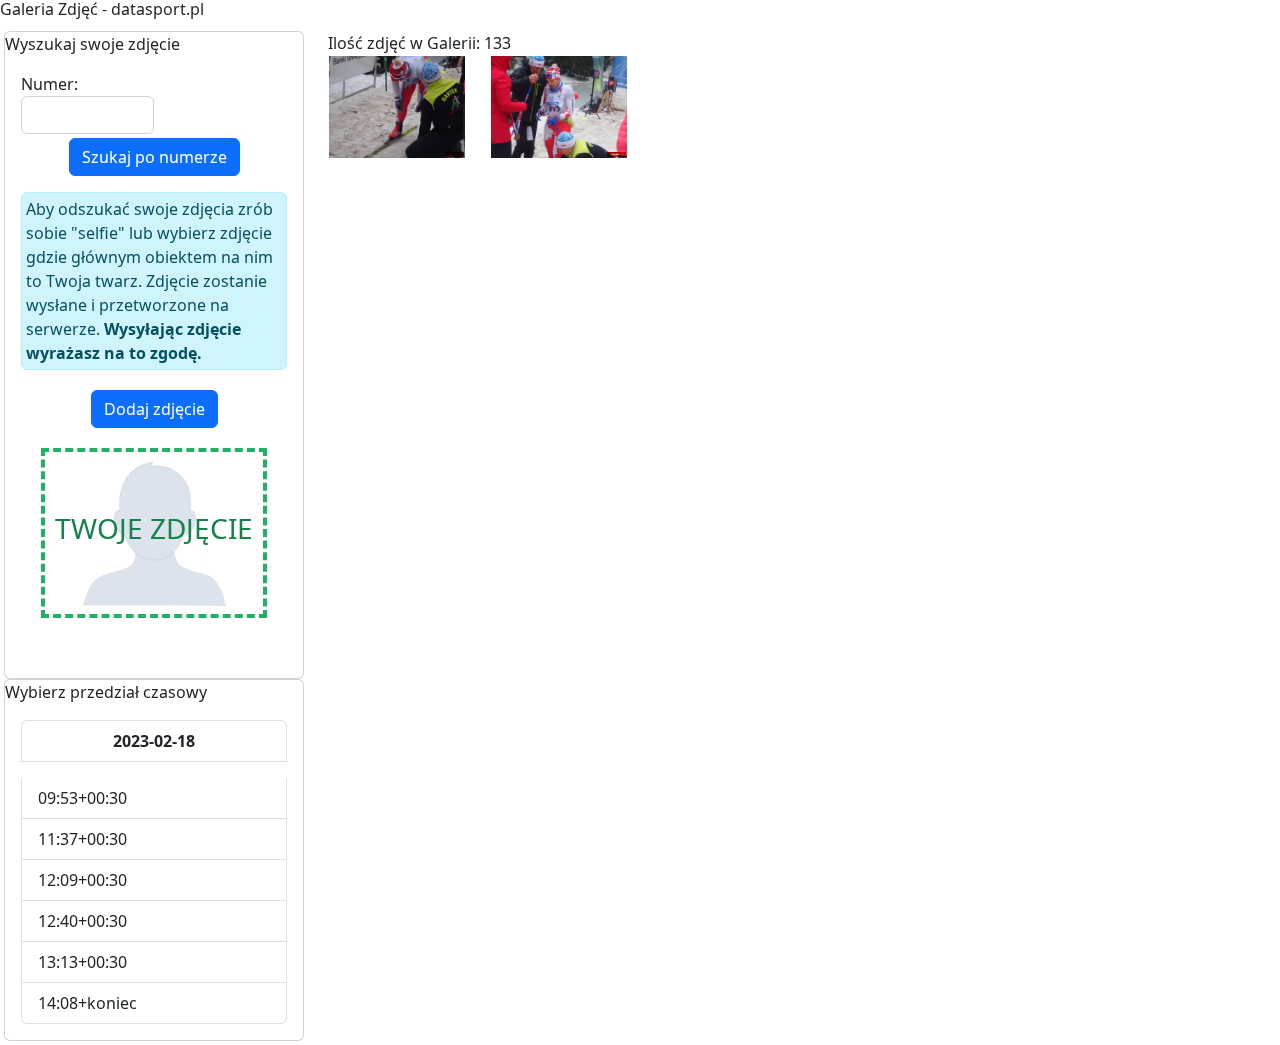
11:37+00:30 (82, 839)
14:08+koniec (87, 1003)
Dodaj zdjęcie (154, 409)
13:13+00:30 (82, 962)
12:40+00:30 (82, 921)
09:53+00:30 (82, 798)
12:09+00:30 (82, 880)
